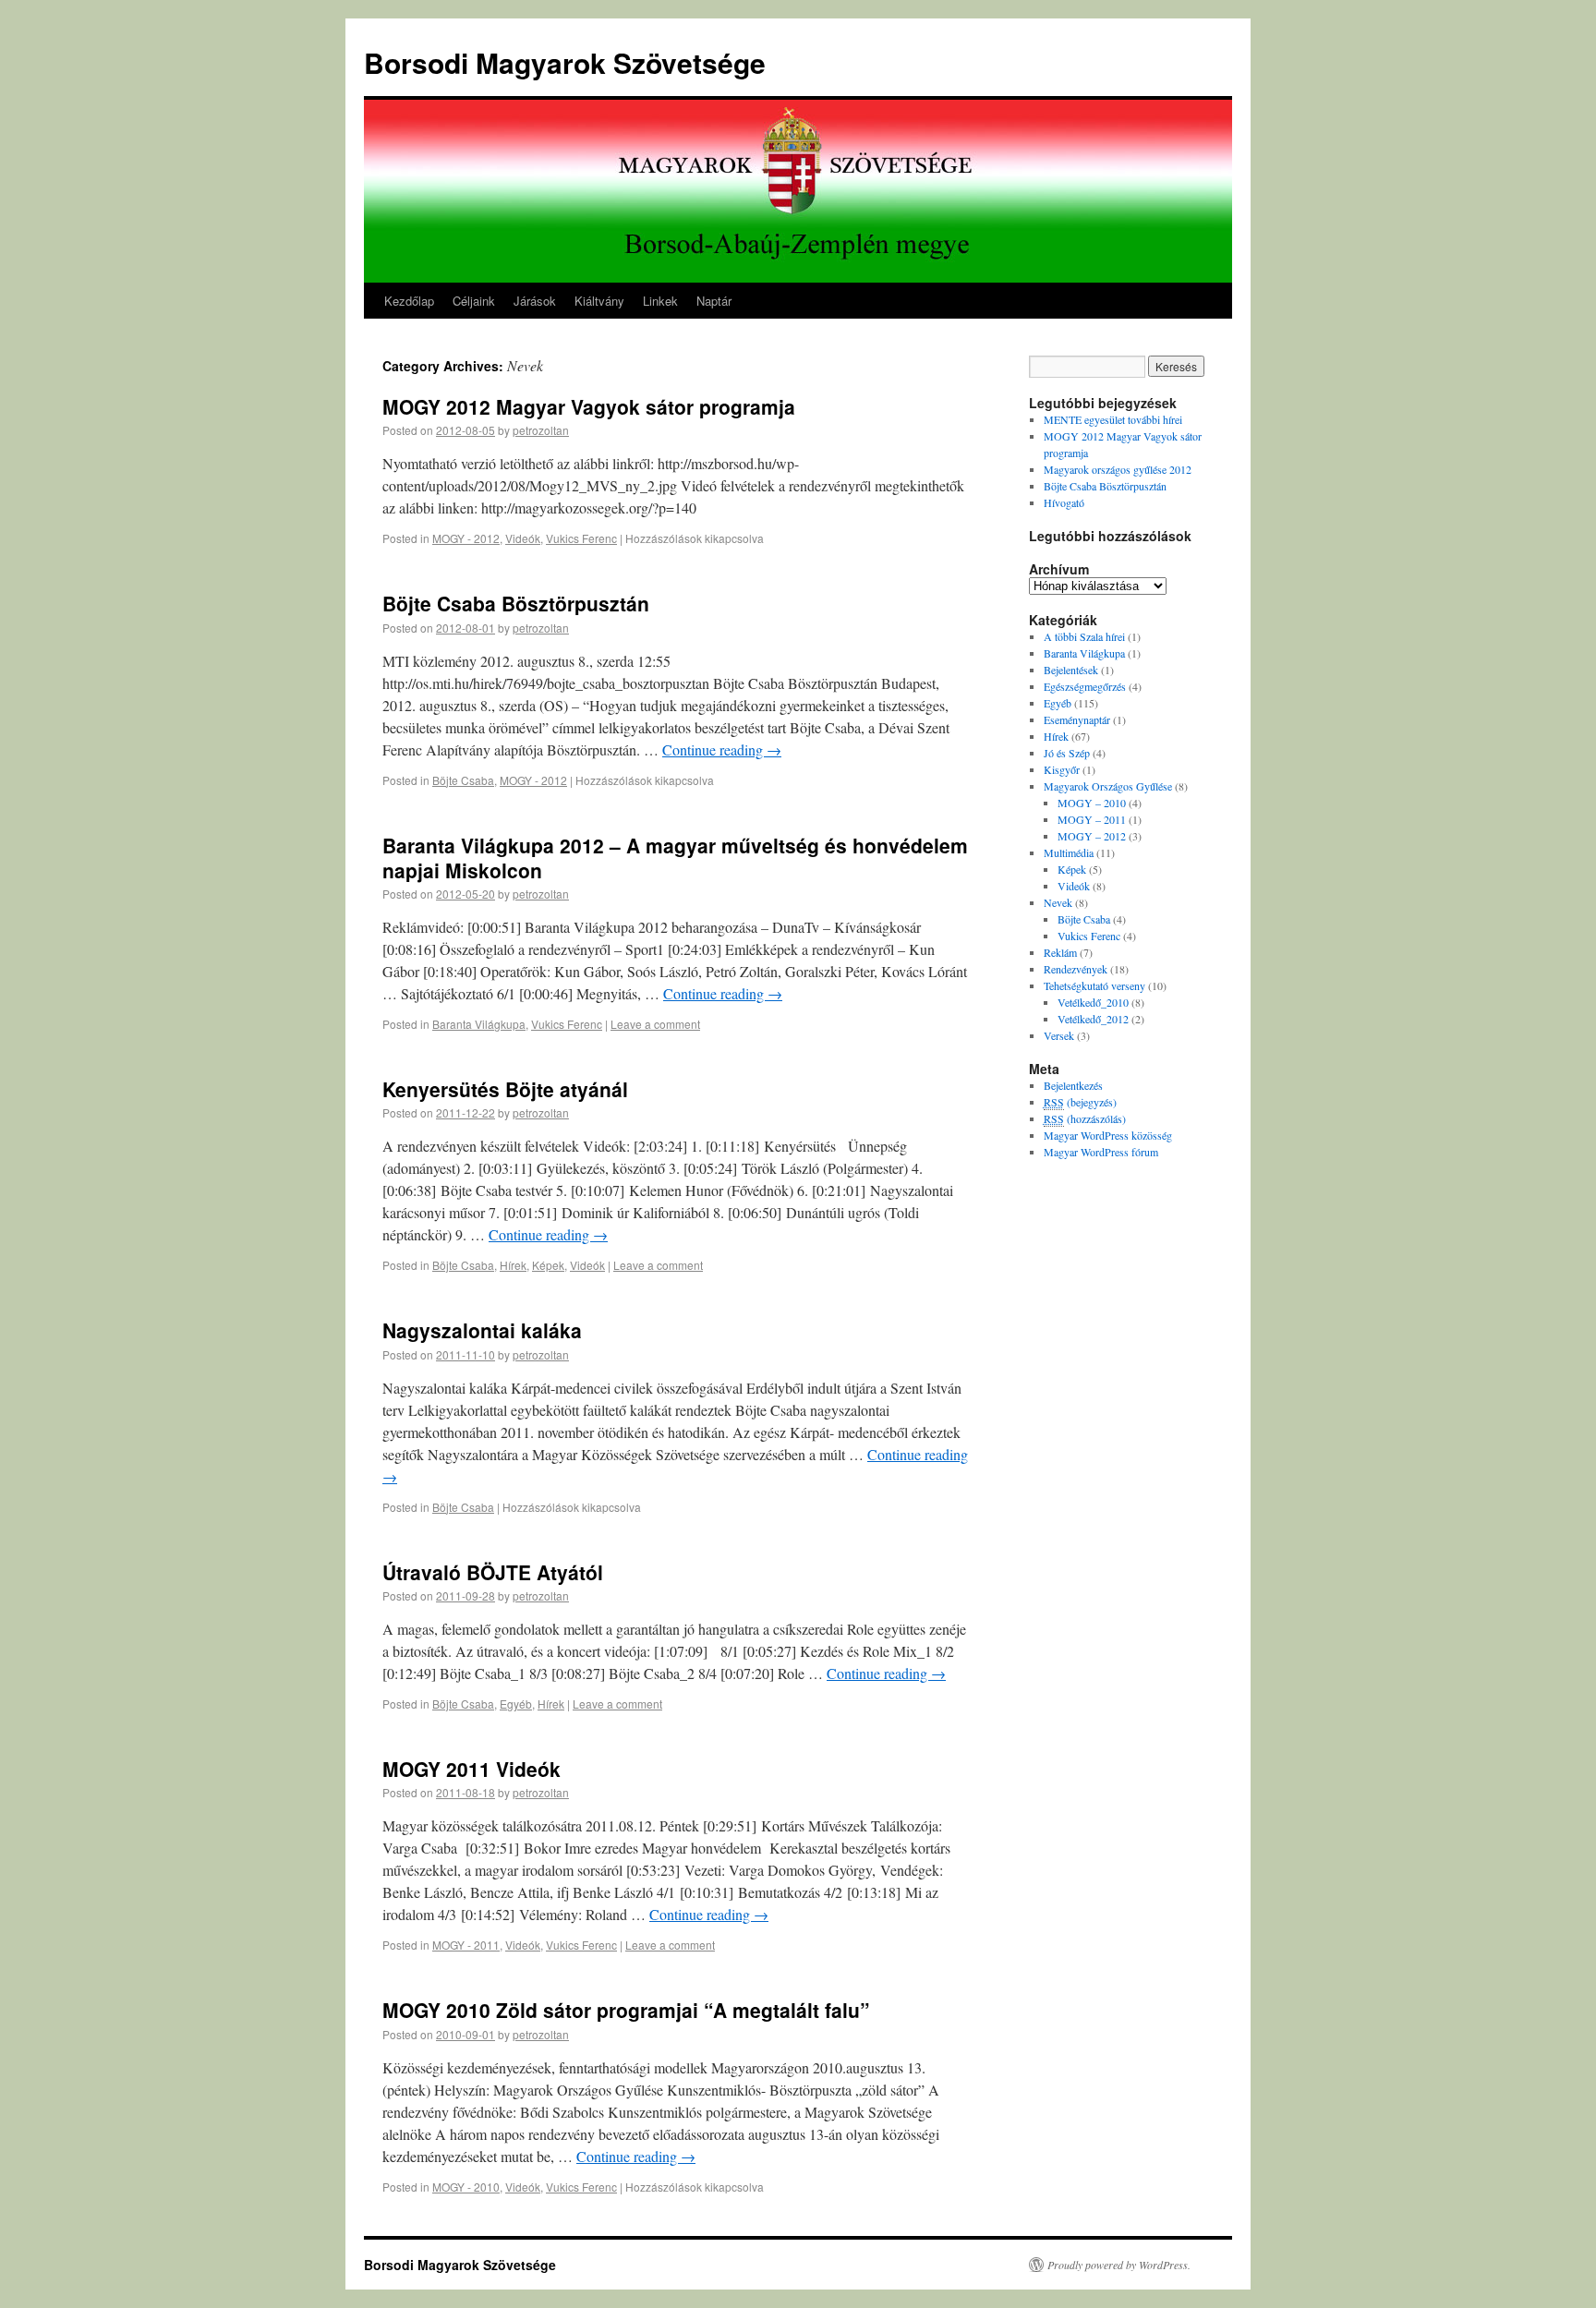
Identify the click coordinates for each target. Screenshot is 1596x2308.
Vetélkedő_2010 (1093, 1002)
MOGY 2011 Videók (472, 1769)
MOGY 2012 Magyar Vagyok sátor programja (589, 406)
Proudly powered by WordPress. (1119, 2265)
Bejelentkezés (1073, 1085)
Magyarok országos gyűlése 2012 (1118, 469)
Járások (535, 301)
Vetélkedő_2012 (1093, 1019)
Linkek (660, 301)
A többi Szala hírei (1084, 636)
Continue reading (722, 749)
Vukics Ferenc (581, 538)
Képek (548, 1265)
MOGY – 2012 (1092, 836)
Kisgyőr (1062, 769)
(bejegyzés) (1080, 1102)
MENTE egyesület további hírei (1113, 419)
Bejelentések (1071, 670)
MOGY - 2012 (466, 538)
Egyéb (516, 1704)
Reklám (1060, 952)
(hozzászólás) (1085, 1118)
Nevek (1058, 902)
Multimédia (1069, 852)
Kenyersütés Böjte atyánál (505, 1089)
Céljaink (474, 301)
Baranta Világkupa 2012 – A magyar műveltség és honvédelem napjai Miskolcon (675, 858)
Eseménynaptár (1077, 719)
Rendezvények (1076, 969)
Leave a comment (655, 1024)
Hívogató (1064, 502)
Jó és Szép (1067, 753)
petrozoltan (541, 430)
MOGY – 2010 (1092, 803)
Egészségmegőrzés (1085, 686)
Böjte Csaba (463, 780)
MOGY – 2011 (1092, 819)
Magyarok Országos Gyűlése (1108, 786)
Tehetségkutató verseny (1094, 985)
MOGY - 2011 (466, 1945)
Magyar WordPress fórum (1101, 1152)
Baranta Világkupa (479, 1024)
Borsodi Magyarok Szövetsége (565, 62)
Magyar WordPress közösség (1108, 1135)
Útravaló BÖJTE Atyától (493, 1572)
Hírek (513, 1265)
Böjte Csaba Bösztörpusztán (516, 603)
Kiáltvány (599, 301)
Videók (523, 538)
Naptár (714, 301)
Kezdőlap (409, 301)
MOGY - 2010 (466, 2187)
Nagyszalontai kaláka (482, 1330)
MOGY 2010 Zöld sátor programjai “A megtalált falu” (626, 2010)
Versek (1059, 1035)
